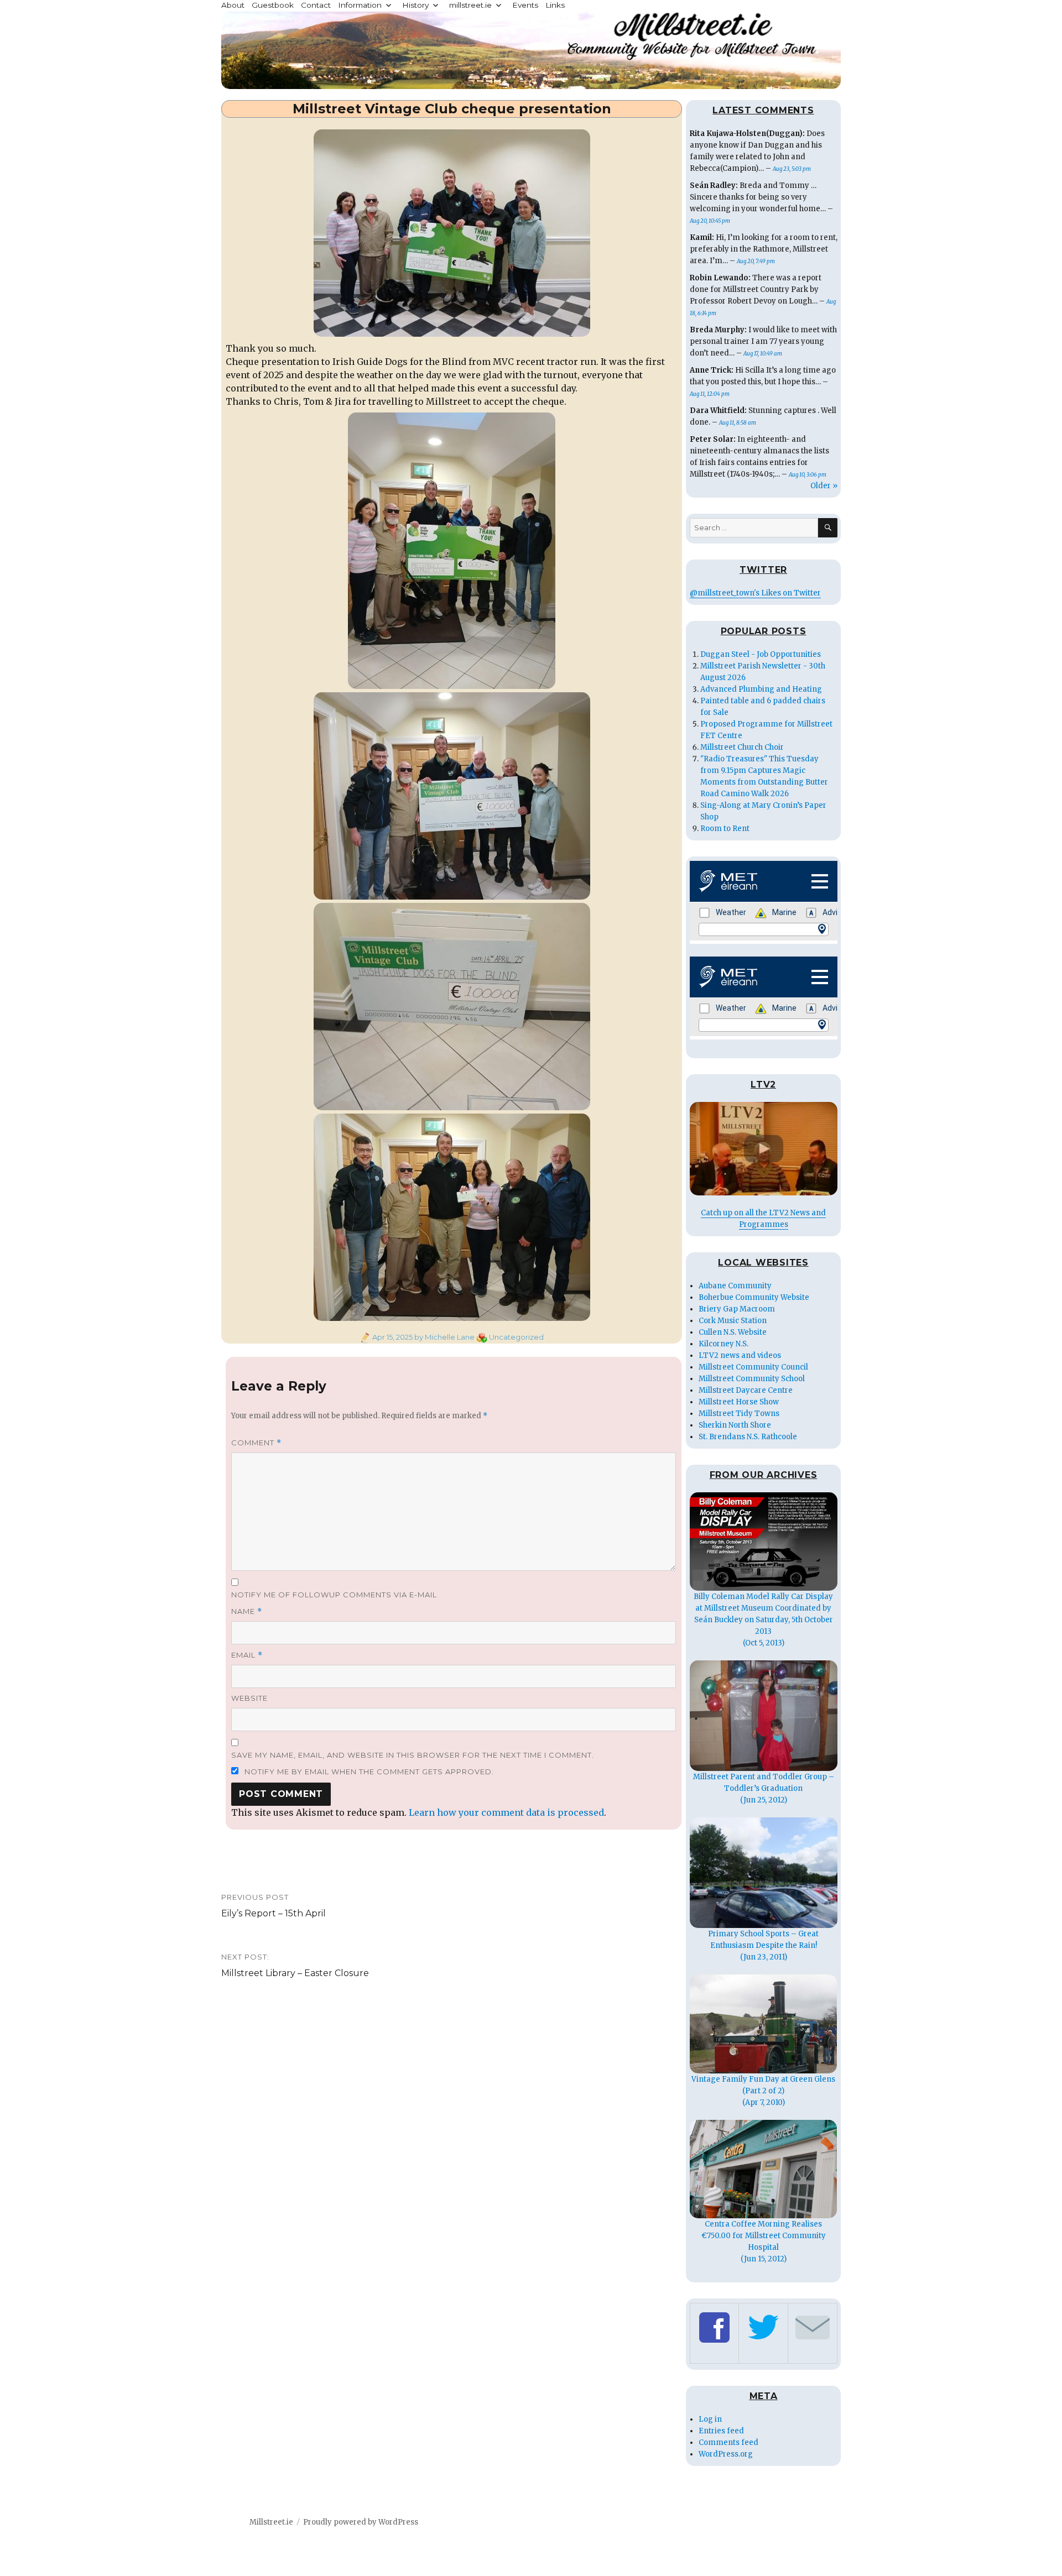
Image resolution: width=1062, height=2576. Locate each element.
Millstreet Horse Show (739, 1402)
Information (360, 5)
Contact (316, 5)
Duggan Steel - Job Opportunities (761, 654)
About (233, 5)
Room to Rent (725, 829)
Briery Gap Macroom (737, 1309)
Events (525, 5)
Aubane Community (735, 1286)
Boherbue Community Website (754, 1297)
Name (247, 1611)
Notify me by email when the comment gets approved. (368, 1772)
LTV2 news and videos (740, 1355)
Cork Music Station (733, 1321)
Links (555, 5)
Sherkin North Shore (735, 1425)
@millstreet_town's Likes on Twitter (755, 593)
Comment (256, 1443)
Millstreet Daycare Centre (746, 1390)
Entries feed (721, 2431)
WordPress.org (726, 2454)
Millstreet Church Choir (742, 747)
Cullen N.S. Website (733, 1332)
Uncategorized (516, 1337)
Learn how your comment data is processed (506, 1812)
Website (249, 1698)
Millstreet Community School (752, 1379)
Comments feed (728, 2442)
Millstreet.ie (271, 2522)
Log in (710, 2419)
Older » (824, 486)
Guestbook (273, 5)
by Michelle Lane (444, 1337)
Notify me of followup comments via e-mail (334, 1595)
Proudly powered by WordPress (361, 2522)
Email (247, 1655)
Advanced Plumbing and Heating (761, 689)
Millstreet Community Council (753, 1367)
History (415, 5)
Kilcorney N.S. (723, 1344)
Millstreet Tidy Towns (739, 1414)
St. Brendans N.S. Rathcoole (748, 1437)
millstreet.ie (470, 5)
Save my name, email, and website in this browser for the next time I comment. (413, 1755)
